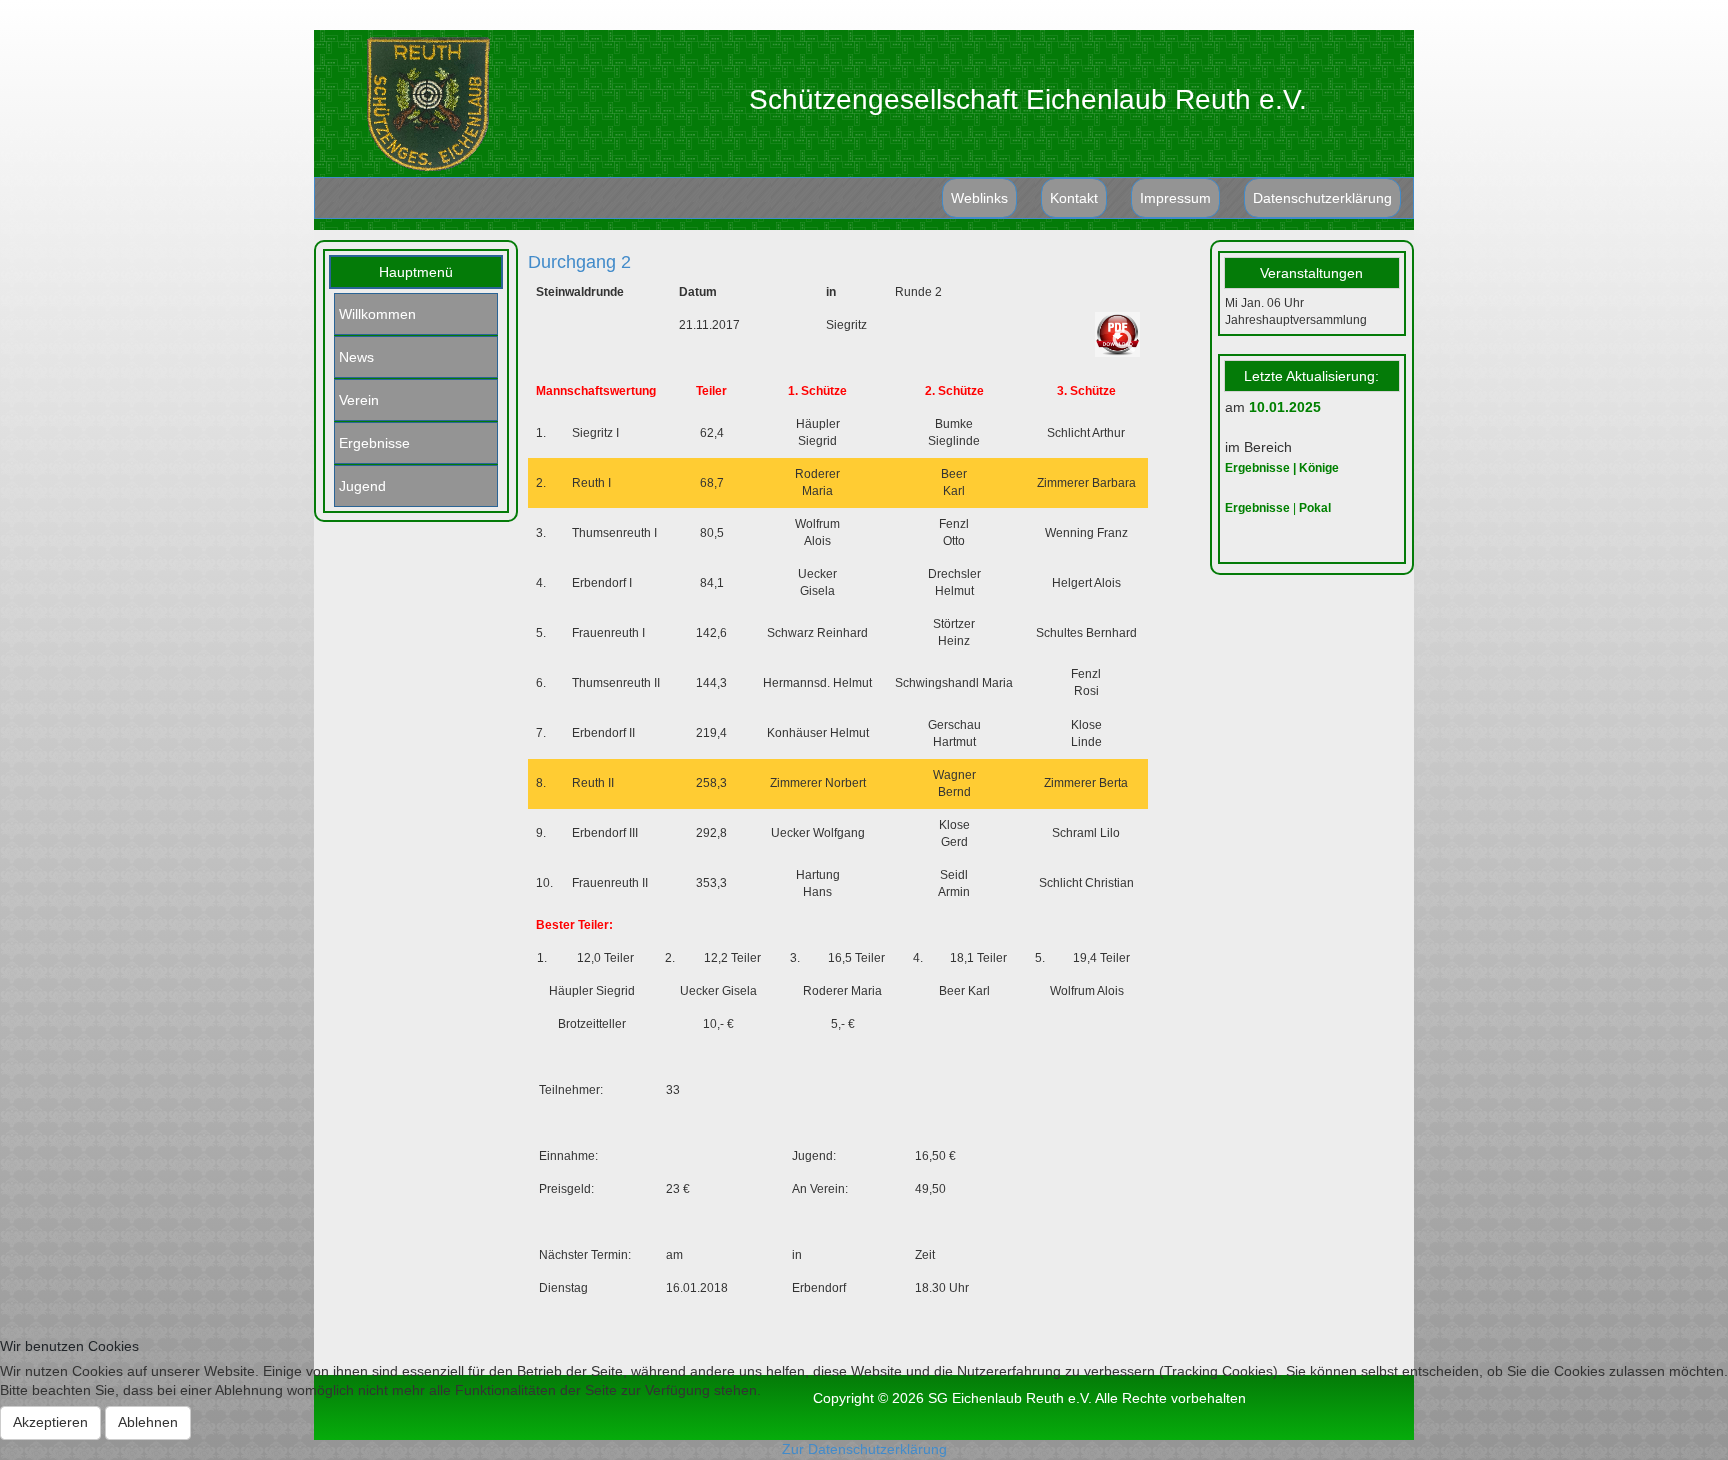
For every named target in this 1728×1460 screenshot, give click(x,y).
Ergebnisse (374, 443)
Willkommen (377, 314)
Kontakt (1074, 198)
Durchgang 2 (579, 262)
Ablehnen (148, 1422)
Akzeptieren (50, 1422)
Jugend (362, 486)
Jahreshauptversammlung (1296, 320)
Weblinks (979, 198)
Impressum (1175, 198)
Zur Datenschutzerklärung (864, 1449)
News (356, 357)
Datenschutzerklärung (1322, 198)
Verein (359, 400)
